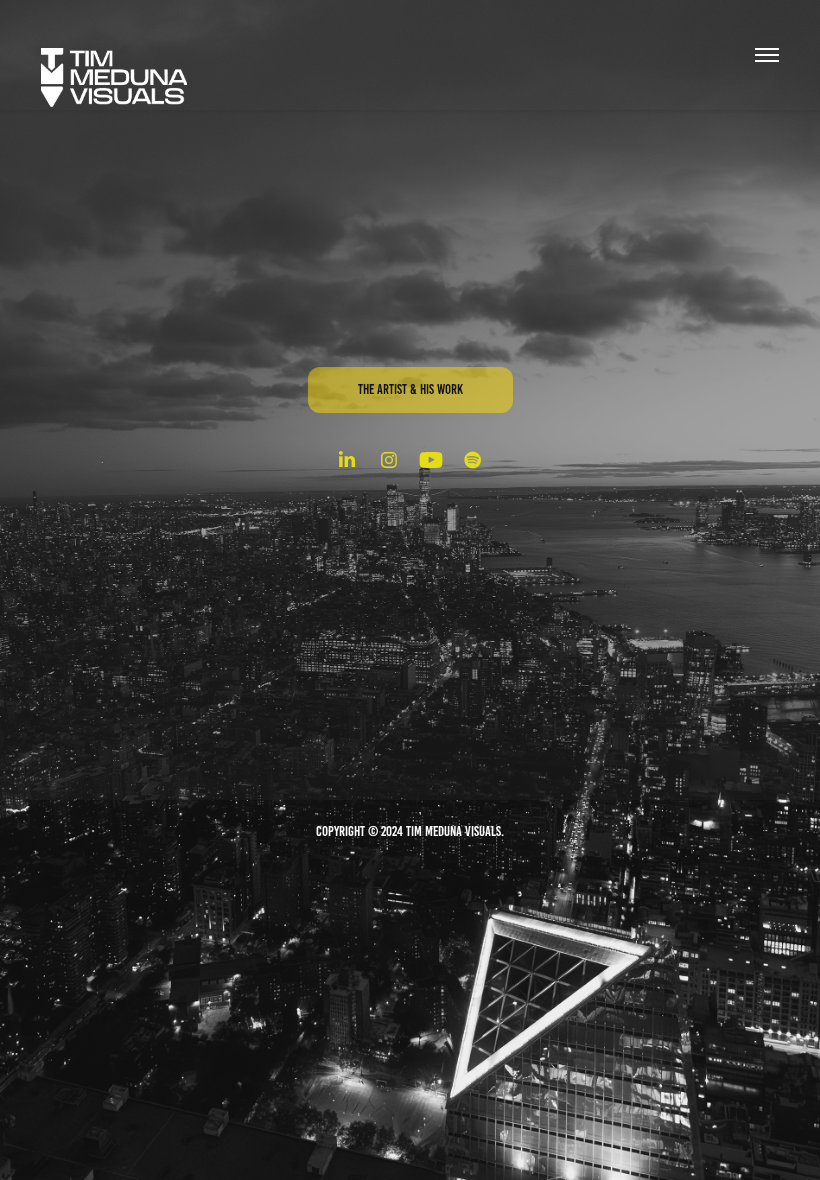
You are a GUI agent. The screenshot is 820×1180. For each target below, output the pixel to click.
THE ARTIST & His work (410, 389)
